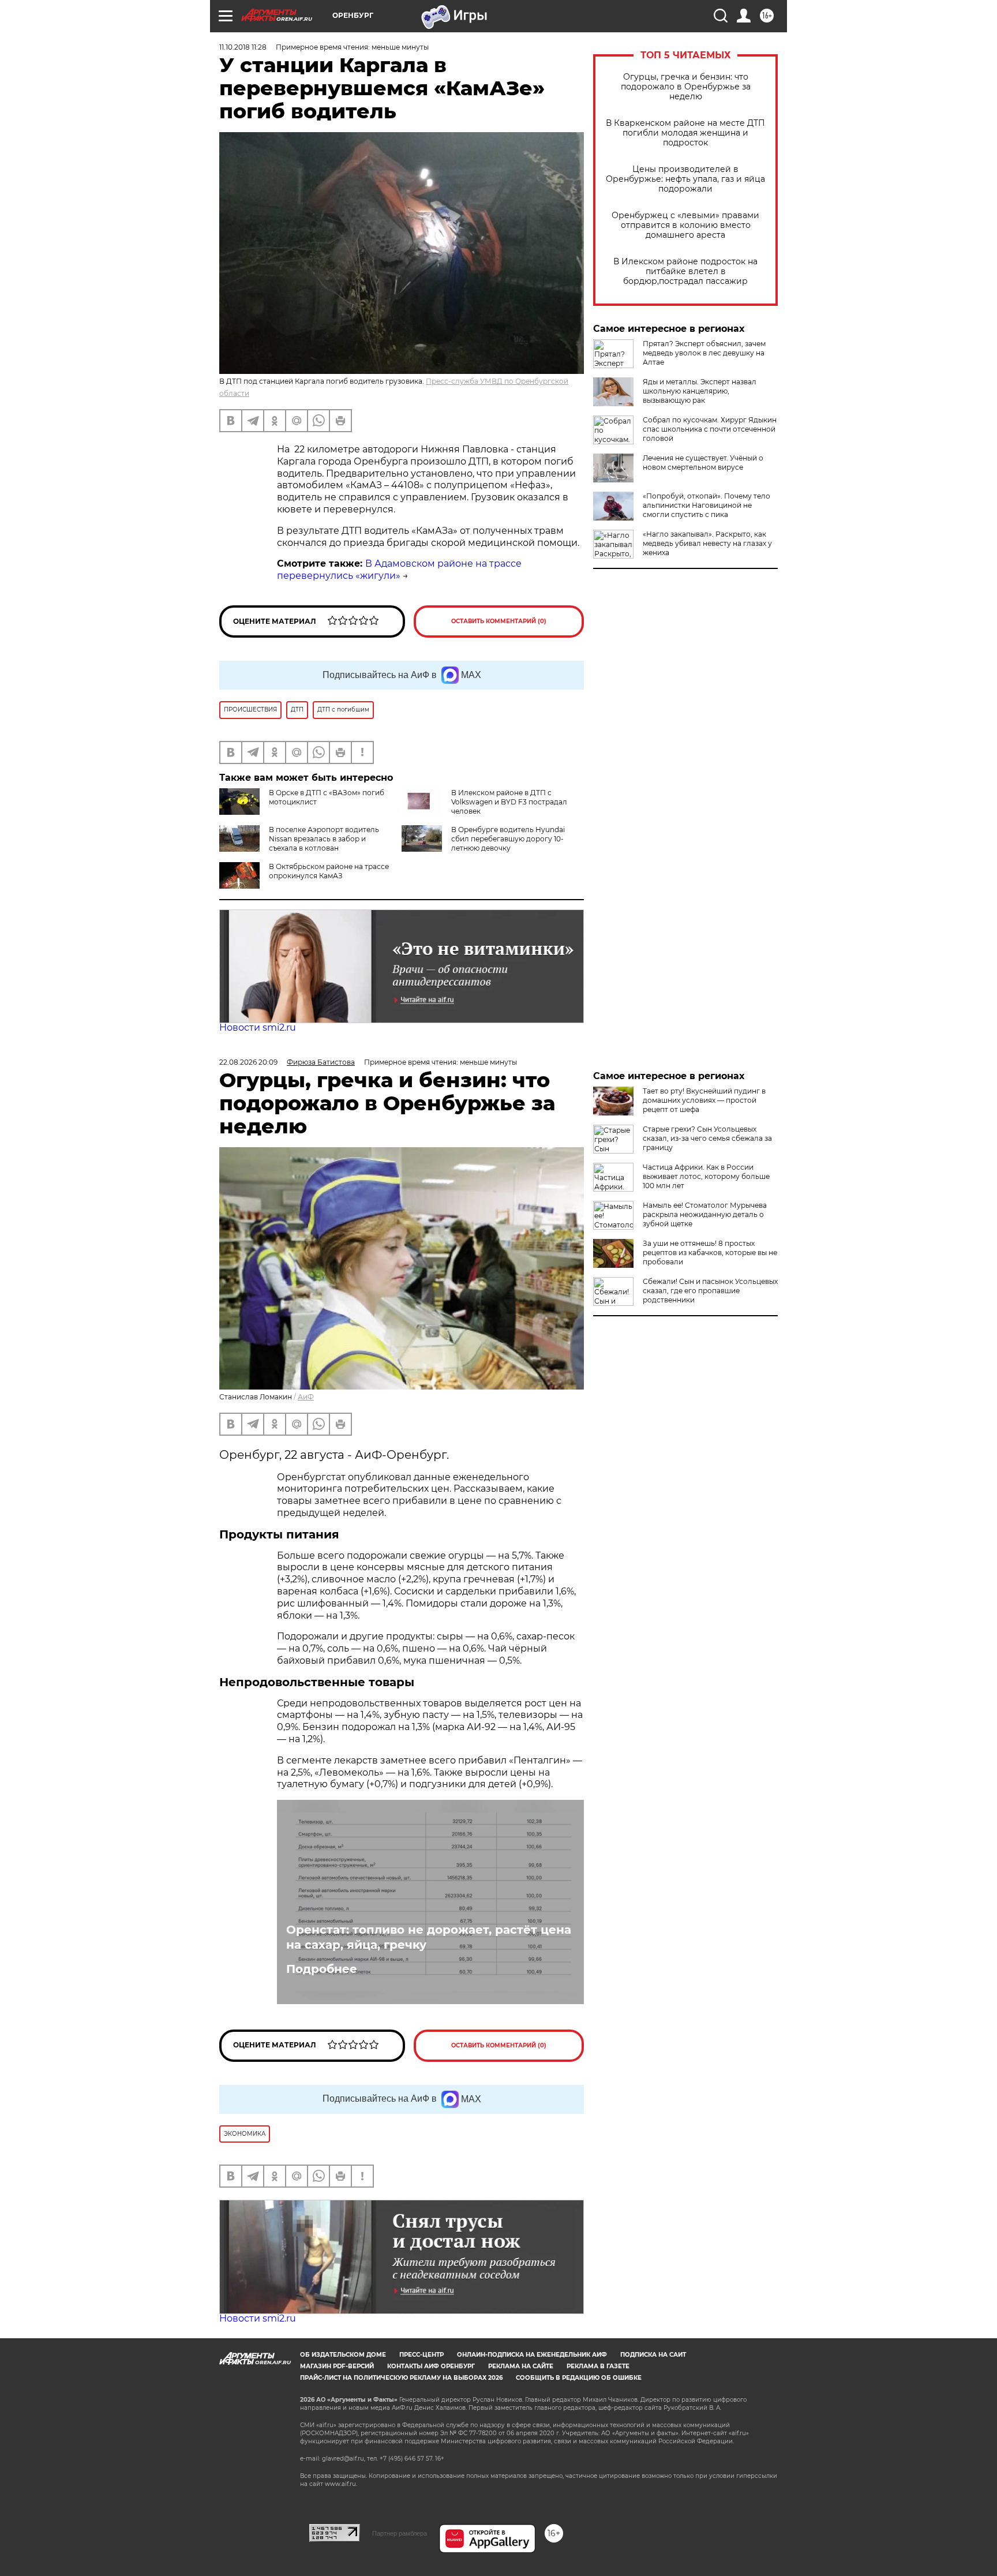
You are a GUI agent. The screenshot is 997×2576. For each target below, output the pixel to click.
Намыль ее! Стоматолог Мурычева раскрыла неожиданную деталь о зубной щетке (705, 1214)
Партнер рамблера (400, 2533)
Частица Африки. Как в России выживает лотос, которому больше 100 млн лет (706, 1176)
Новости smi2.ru (258, 1027)
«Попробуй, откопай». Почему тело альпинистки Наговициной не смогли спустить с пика (706, 505)
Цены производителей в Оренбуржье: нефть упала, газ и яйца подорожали (685, 179)
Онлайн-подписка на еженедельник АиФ (532, 2355)
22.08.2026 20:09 (248, 1062)
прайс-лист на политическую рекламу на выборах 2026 (401, 2378)
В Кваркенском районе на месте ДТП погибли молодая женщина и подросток (685, 133)
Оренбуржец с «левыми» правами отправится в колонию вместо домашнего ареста (685, 225)
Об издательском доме (343, 2355)
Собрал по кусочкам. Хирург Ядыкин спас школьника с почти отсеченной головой (710, 429)
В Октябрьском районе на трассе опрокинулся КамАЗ (329, 871)
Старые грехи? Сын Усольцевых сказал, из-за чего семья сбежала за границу (707, 1138)
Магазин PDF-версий (337, 2366)
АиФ (306, 1397)
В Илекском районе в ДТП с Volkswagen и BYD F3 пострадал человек (509, 802)
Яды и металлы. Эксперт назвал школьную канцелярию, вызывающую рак (700, 391)
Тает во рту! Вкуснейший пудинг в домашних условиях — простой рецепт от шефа (704, 1100)
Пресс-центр (421, 2355)
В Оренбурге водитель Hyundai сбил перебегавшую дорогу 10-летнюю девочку (508, 839)
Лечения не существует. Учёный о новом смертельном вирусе (703, 463)
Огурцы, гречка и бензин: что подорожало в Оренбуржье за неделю (686, 87)
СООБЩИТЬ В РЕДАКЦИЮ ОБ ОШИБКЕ (579, 2378)
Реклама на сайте (521, 2366)
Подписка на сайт (653, 2355)
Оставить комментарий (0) (499, 621)
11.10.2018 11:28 (243, 47)
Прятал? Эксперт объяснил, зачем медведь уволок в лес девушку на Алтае (704, 353)
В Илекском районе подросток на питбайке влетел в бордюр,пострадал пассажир (685, 272)
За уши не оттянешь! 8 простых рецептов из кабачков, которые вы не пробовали (710, 1253)
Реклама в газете (598, 2366)
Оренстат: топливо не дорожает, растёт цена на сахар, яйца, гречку (429, 1937)
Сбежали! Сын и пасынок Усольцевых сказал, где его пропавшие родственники (710, 1291)
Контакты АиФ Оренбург (431, 2366)
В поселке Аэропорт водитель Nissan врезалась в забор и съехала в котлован (324, 839)
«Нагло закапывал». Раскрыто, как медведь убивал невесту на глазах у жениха (707, 543)
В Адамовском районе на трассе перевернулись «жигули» (399, 570)
